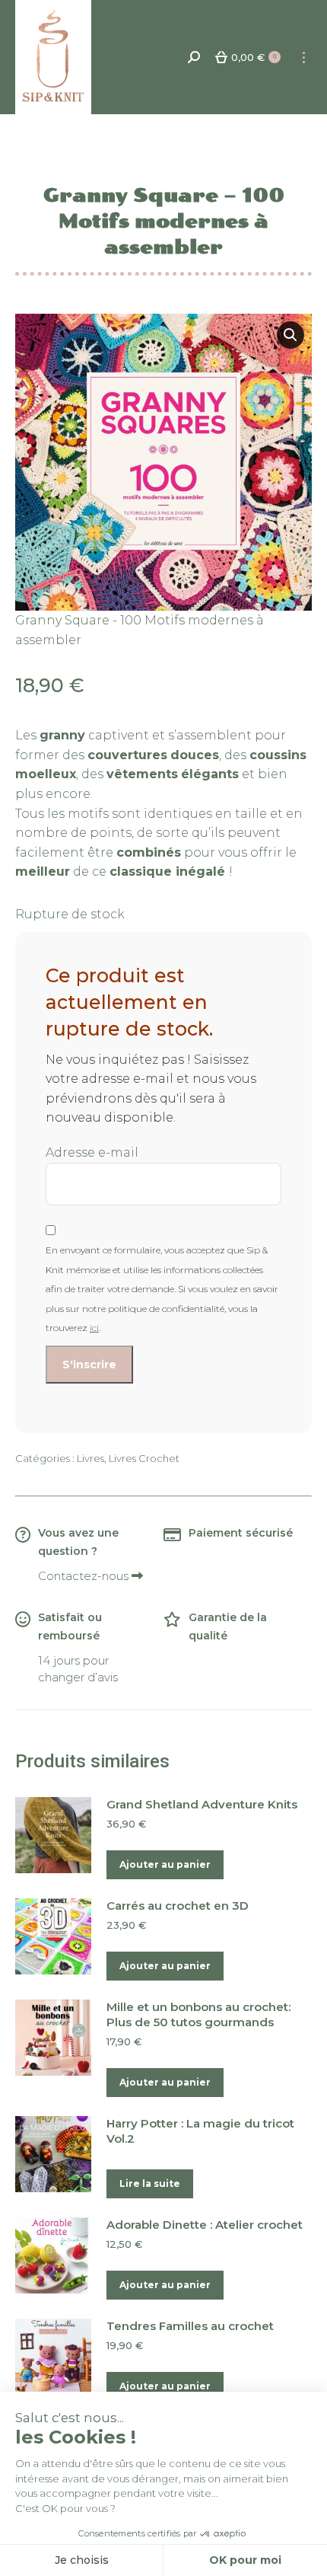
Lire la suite (150, 2183)
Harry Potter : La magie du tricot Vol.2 (200, 2131)
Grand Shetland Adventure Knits (202, 1804)
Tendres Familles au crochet (190, 2326)
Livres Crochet (144, 1458)
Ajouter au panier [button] (165, 1864)
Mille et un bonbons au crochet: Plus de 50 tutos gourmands (198, 2014)
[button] (290, 335)
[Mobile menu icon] (304, 57)
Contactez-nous (85, 1576)
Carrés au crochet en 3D (178, 1906)
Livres (90, 1458)
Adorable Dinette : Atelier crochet (205, 2225)
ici (94, 1328)
